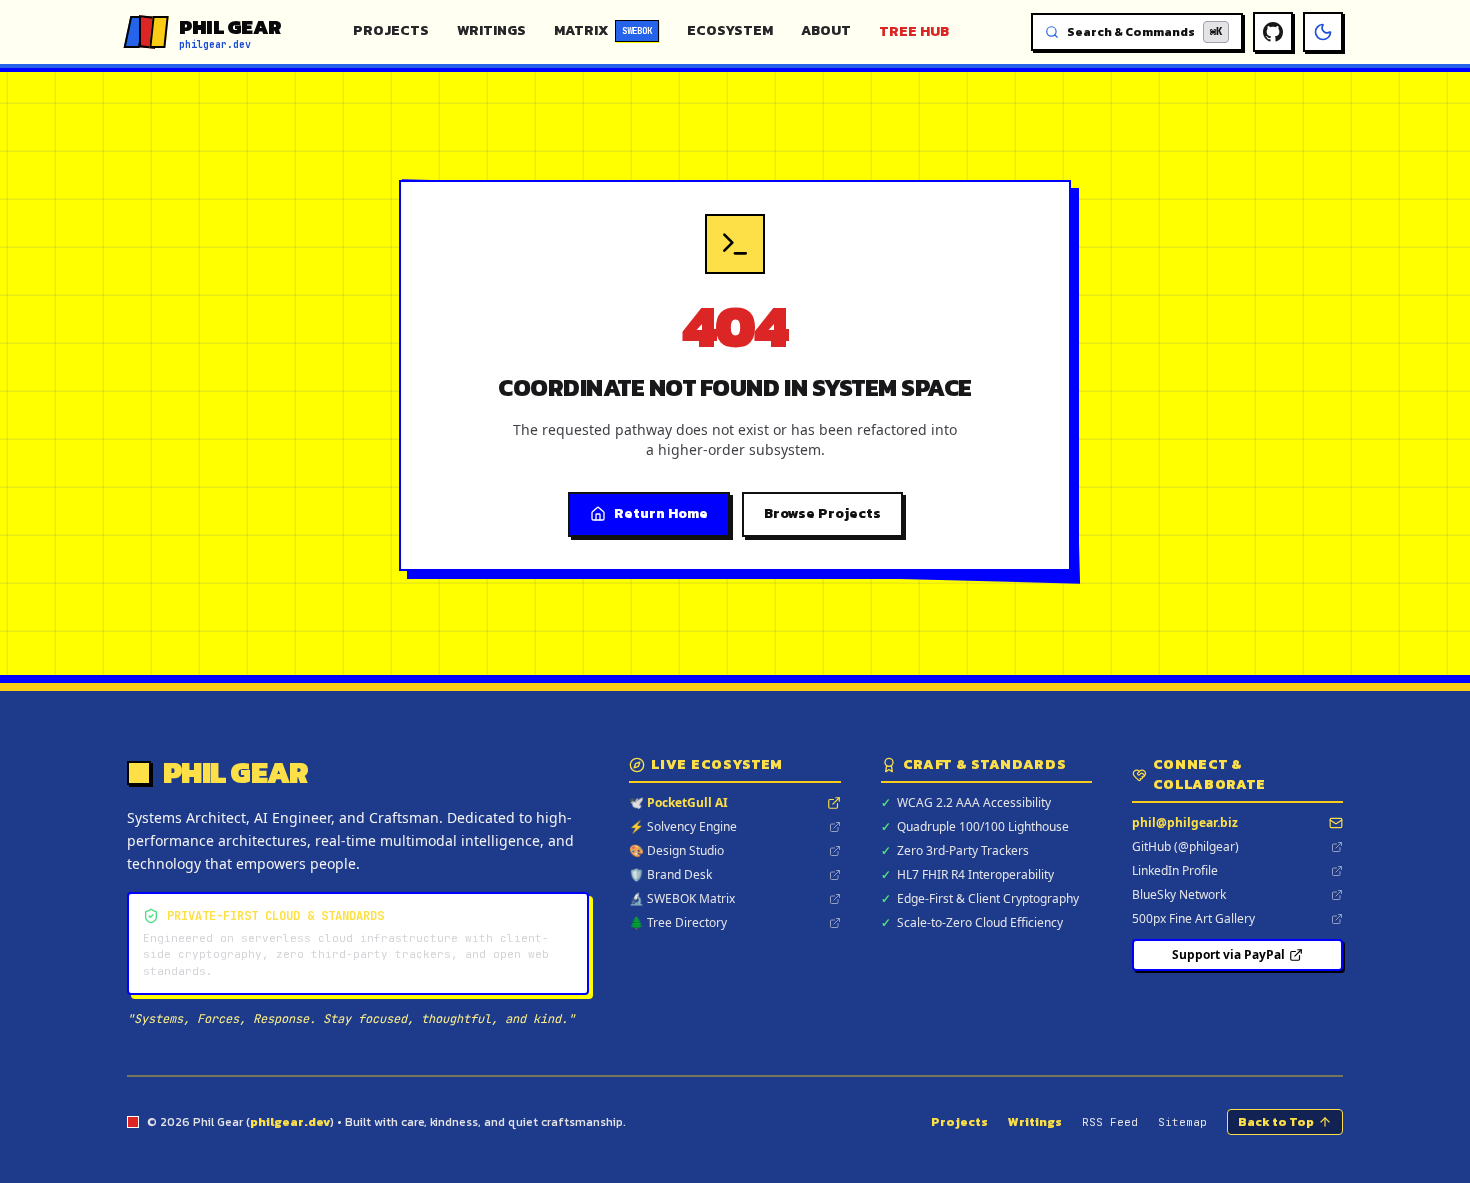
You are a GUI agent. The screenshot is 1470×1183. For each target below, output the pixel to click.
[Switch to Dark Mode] (1323, 32)
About (826, 30)
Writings (491, 30)
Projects (391, 30)
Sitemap (1182, 1122)
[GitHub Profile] (1273, 32)
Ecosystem (730, 30)
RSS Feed (1110, 1122)
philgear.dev (290, 1122)
